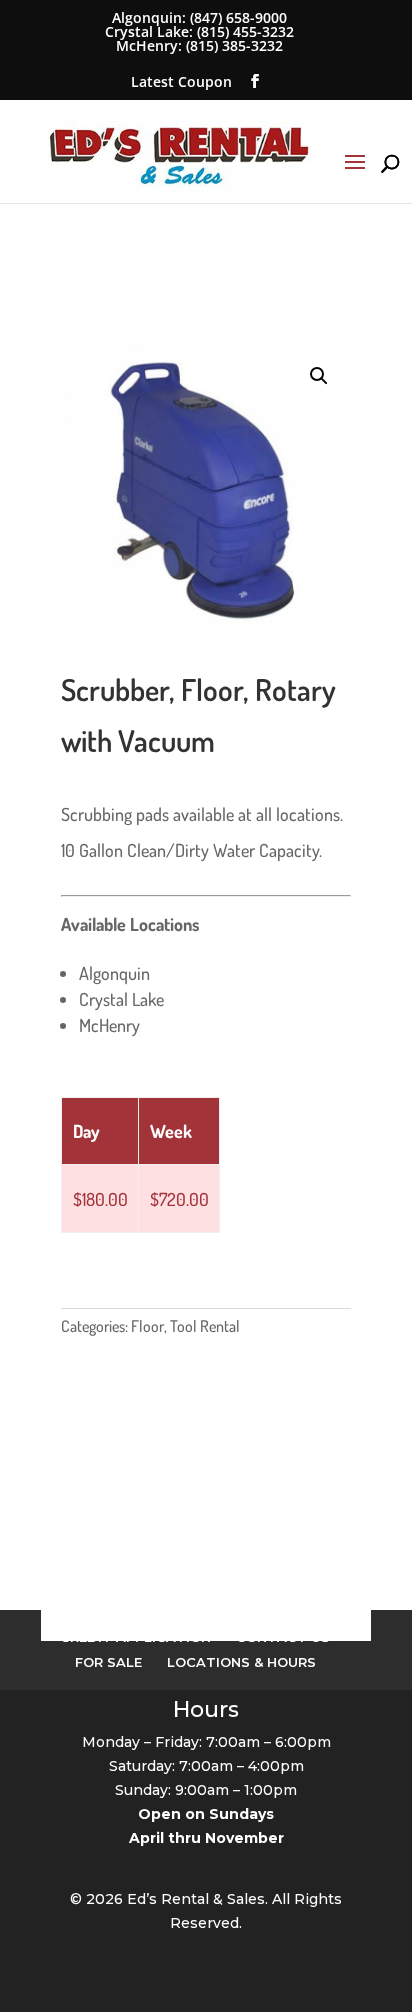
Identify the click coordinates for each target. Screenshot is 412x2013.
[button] (319, 376)
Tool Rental (205, 1326)
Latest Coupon (181, 81)
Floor (147, 1326)
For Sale (108, 1662)
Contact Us (283, 1637)
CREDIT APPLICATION (135, 1637)
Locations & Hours (241, 1662)
